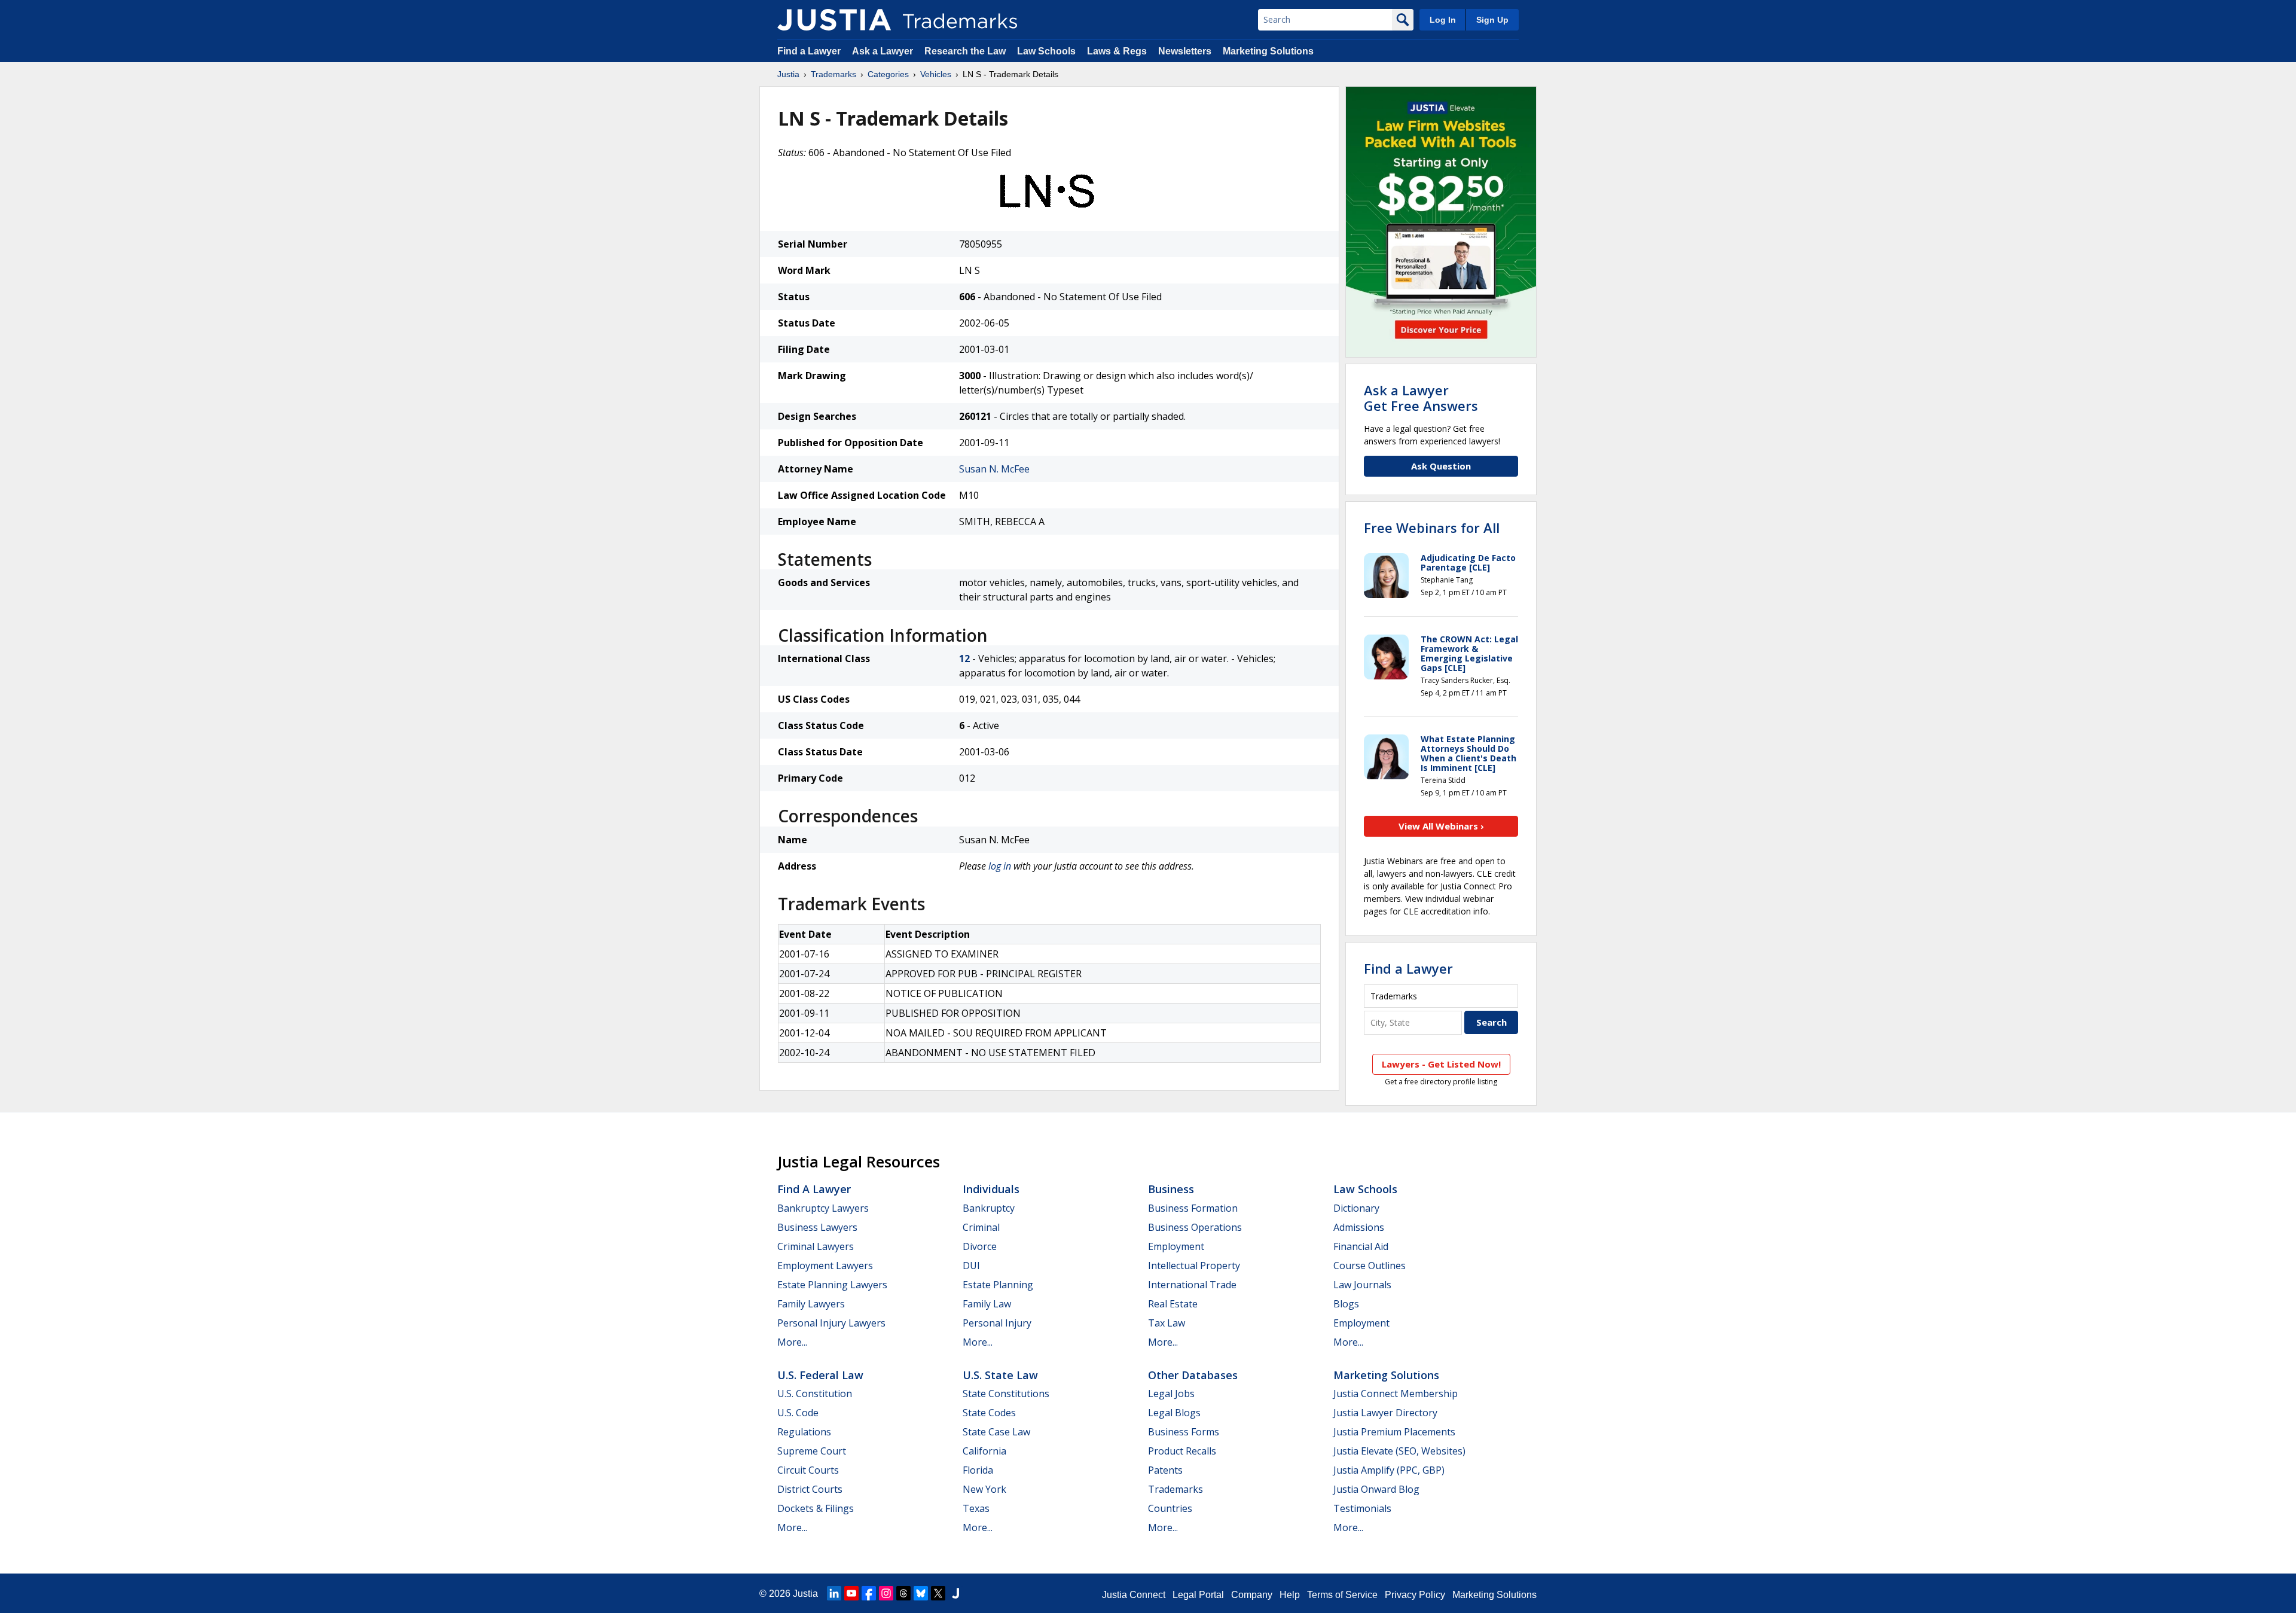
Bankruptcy (989, 1208)
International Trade (1192, 1285)
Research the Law (965, 51)
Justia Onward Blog (1376, 1489)
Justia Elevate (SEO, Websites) (1399, 1451)
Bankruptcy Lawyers (823, 1208)
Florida (978, 1470)
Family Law (987, 1304)
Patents (1165, 1470)
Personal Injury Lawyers (831, 1323)
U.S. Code (798, 1413)
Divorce (980, 1246)
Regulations (804, 1432)
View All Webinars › (1441, 826)
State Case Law (996, 1432)
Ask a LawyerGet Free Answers (1421, 398)
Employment (1176, 1246)
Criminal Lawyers (816, 1246)
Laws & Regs (1117, 51)
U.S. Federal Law (820, 1375)
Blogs (1346, 1304)
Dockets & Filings (816, 1508)
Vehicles (936, 74)
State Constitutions (1006, 1394)
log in (1000, 866)
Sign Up (1492, 20)
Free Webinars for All (1432, 527)
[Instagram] (886, 1593)
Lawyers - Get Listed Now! (1441, 1064)
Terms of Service (1342, 1595)
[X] (938, 1593)
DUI (971, 1266)
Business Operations (1195, 1227)
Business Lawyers (817, 1227)
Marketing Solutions (1268, 51)
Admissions (1359, 1227)
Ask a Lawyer (883, 51)
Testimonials (1362, 1508)
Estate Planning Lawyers (832, 1285)
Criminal (981, 1227)
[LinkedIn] (834, 1593)
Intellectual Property (1194, 1266)
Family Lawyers (811, 1304)
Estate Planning (998, 1285)
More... (792, 1342)
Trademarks (833, 74)
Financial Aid (1361, 1246)
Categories (888, 74)
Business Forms (1184, 1432)
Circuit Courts (808, 1470)
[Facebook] (869, 1593)
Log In (1443, 20)
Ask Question (1441, 466)
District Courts (810, 1489)
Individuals (991, 1189)
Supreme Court (812, 1451)
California (984, 1451)
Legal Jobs (1171, 1394)
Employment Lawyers (825, 1266)
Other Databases (1193, 1375)
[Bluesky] (921, 1593)
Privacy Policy (1415, 1595)
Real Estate (1173, 1304)
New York (984, 1489)
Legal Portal (1198, 1595)
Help (1290, 1595)
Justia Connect (1134, 1595)
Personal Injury (997, 1323)
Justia (788, 74)
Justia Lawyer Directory (1385, 1413)
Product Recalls (1182, 1451)
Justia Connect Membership (1396, 1394)
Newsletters (1185, 51)
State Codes (989, 1413)
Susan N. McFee (994, 469)
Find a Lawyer (809, 51)
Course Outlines (1370, 1266)
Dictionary (1356, 1208)
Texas (976, 1508)
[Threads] (903, 1593)
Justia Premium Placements (1394, 1432)
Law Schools (1046, 51)
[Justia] (834, 20)
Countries (1170, 1508)
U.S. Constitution (815, 1394)
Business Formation (1193, 1208)
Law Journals (1362, 1285)
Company (1252, 1595)
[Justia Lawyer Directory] (955, 1593)
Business (1171, 1189)
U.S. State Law (1000, 1375)
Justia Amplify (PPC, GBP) (1389, 1470)
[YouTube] (851, 1593)
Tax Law (1167, 1323)
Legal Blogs (1174, 1413)
